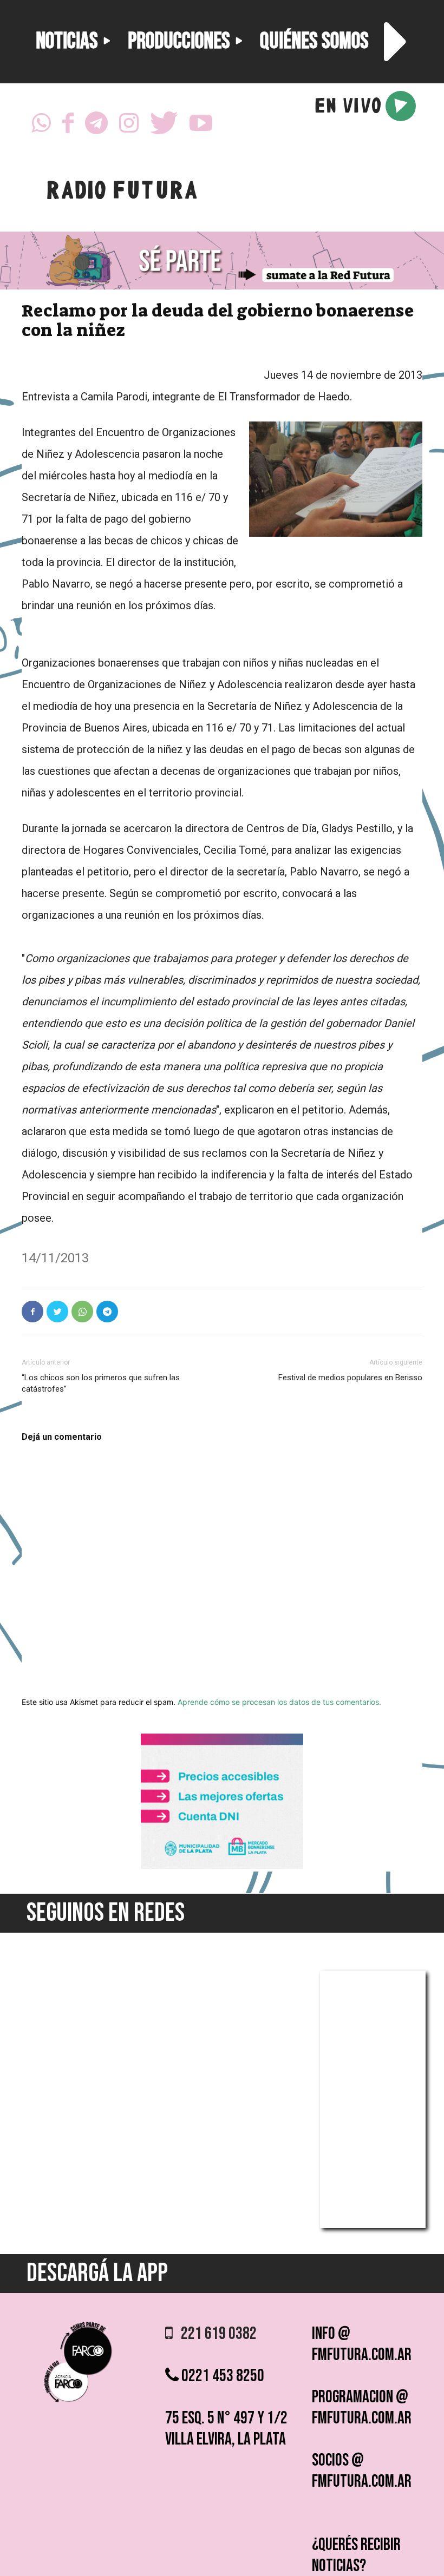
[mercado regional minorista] (222, 1866)
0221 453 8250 (221, 2376)
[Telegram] (96, 126)
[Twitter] (164, 126)
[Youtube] (201, 126)
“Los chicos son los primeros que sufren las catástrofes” (101, 1383)
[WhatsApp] (41, 126)
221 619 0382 (215, 2334)
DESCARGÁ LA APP (97, 2273)
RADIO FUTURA (122, 193)
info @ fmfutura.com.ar (362, 2344)
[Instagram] (129, 126)
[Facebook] (68, 126)
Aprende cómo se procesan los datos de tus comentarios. (279, 1702)
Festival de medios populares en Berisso (350, 1378)
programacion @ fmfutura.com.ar (362, 2408)
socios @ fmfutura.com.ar (362, 2471)
